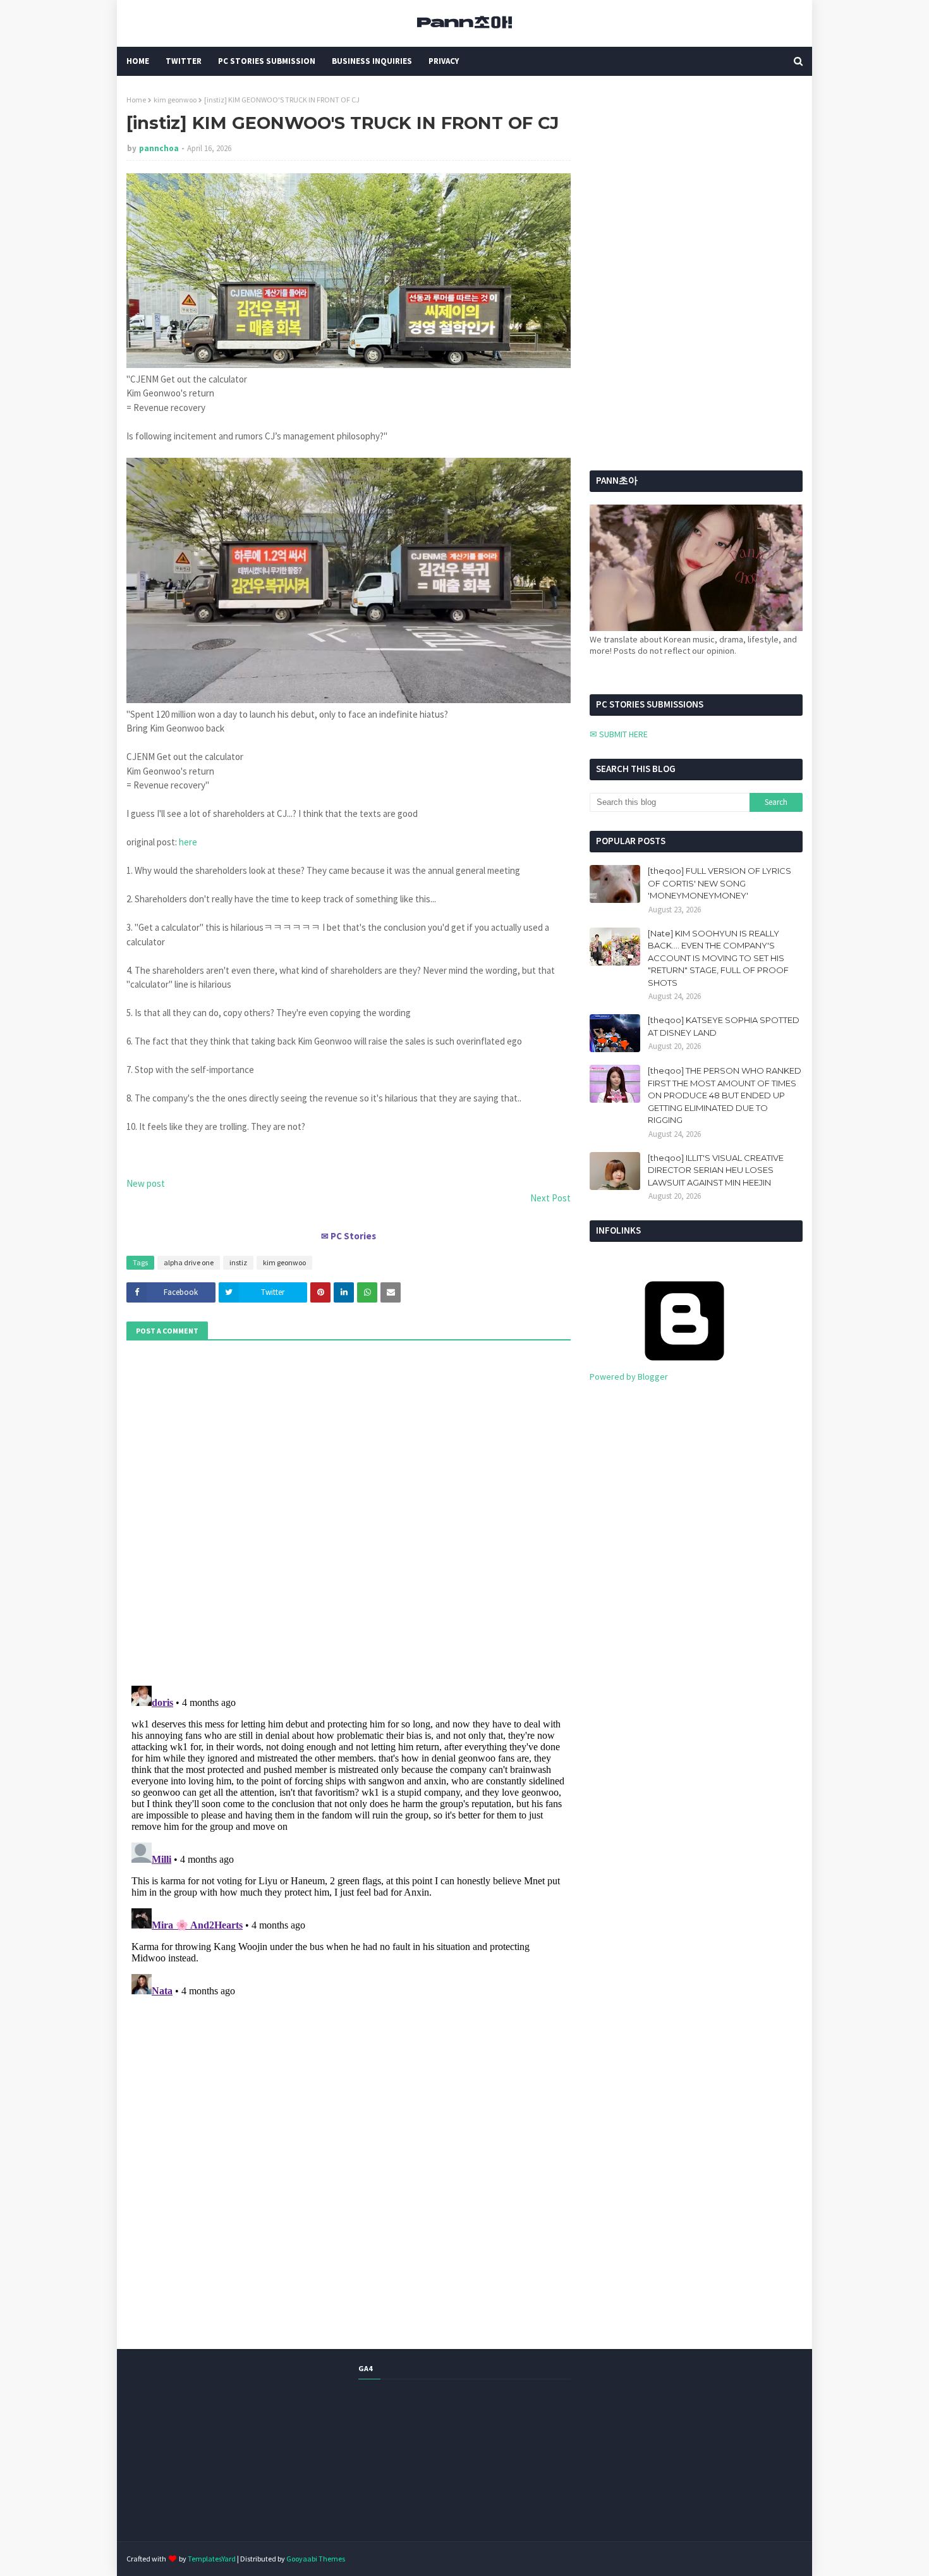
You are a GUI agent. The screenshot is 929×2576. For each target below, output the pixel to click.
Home (136, 100)
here (188, 842)
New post (146, 1183)
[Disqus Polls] (349, 1511)
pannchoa (159, 148)
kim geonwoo (175, 100)
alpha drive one (189, 1262)
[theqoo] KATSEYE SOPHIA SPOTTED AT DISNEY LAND (724, 1026)
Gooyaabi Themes (316, 2559)
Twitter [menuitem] (184, 61)
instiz (238, 1262)
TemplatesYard (212, 2559)
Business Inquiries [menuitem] (372, 61)
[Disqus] (349, 1839)
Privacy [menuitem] (444, 61)
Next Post (550, 1198)
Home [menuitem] (138, 61)
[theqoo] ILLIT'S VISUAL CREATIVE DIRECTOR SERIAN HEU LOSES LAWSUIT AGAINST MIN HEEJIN (716, 1170)
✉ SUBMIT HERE (619, 734)
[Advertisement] (669, 174)
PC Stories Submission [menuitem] (267, 61)
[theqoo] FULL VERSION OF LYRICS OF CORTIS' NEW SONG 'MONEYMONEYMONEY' (720, 883)
